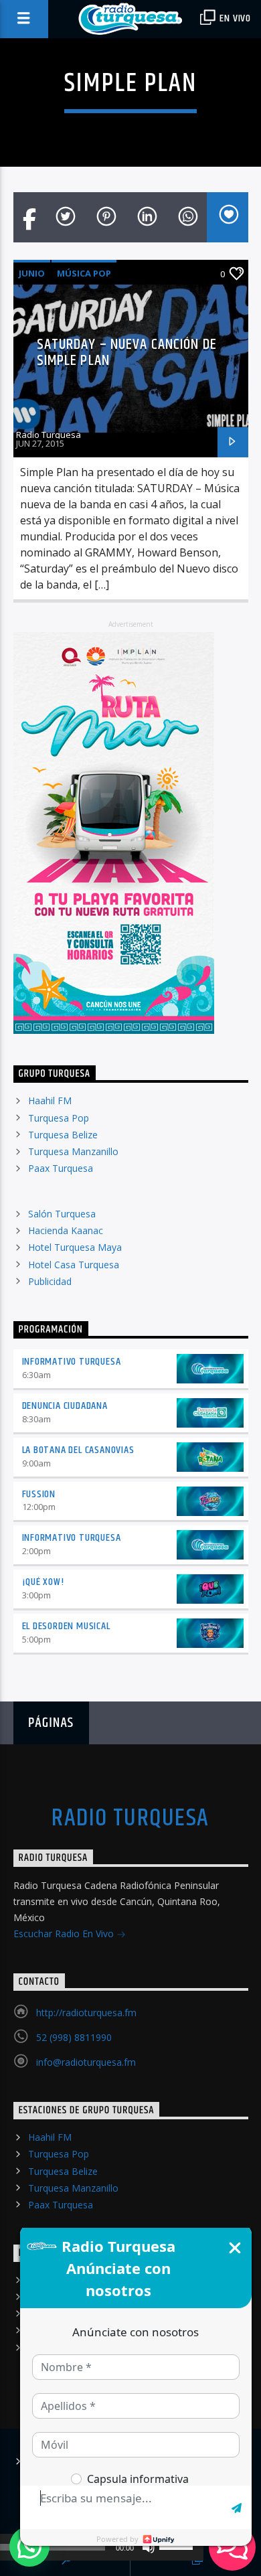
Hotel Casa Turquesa (74, 1265)
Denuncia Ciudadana (65, 1406)
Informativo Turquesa (72, 1362)
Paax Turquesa (61, 1168)
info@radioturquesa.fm (86, 2062)
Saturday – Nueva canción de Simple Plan (127, 353)
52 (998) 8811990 (74, 2037)
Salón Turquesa (62, 1214)
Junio (32, 273)
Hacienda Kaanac (66, 1230)
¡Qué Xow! (43, 1582)
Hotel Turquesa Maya (75, 1247)
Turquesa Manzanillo (73, 1151)
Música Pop (84, 273)
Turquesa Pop (59, 1118)
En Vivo (234, 18)
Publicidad (50, 1281)
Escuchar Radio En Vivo (65, 1934)
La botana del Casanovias (78, 1450)
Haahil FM (50, 1101)
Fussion (39, 1494)
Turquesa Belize (63, 1135)
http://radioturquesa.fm (86, 2013)
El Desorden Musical (66, 1626)
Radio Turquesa (49, 435)
